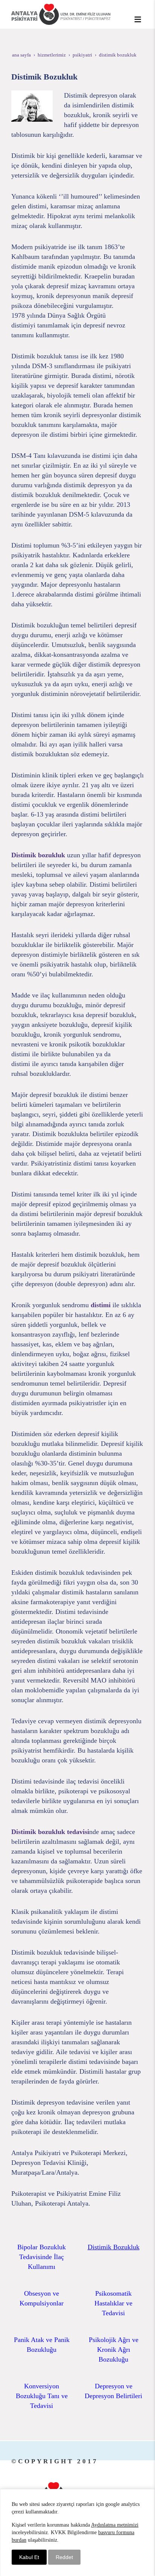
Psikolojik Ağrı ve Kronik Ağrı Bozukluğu (114, 2350)
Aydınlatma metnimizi (115, 2525)
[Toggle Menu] (138, 19)
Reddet (64, 2557)
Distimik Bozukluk (114, 2247)
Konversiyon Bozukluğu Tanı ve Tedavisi (42, 2396)
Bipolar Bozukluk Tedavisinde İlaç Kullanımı (42, 2257)
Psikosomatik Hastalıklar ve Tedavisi (113, 2303)
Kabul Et (29, 2557)
